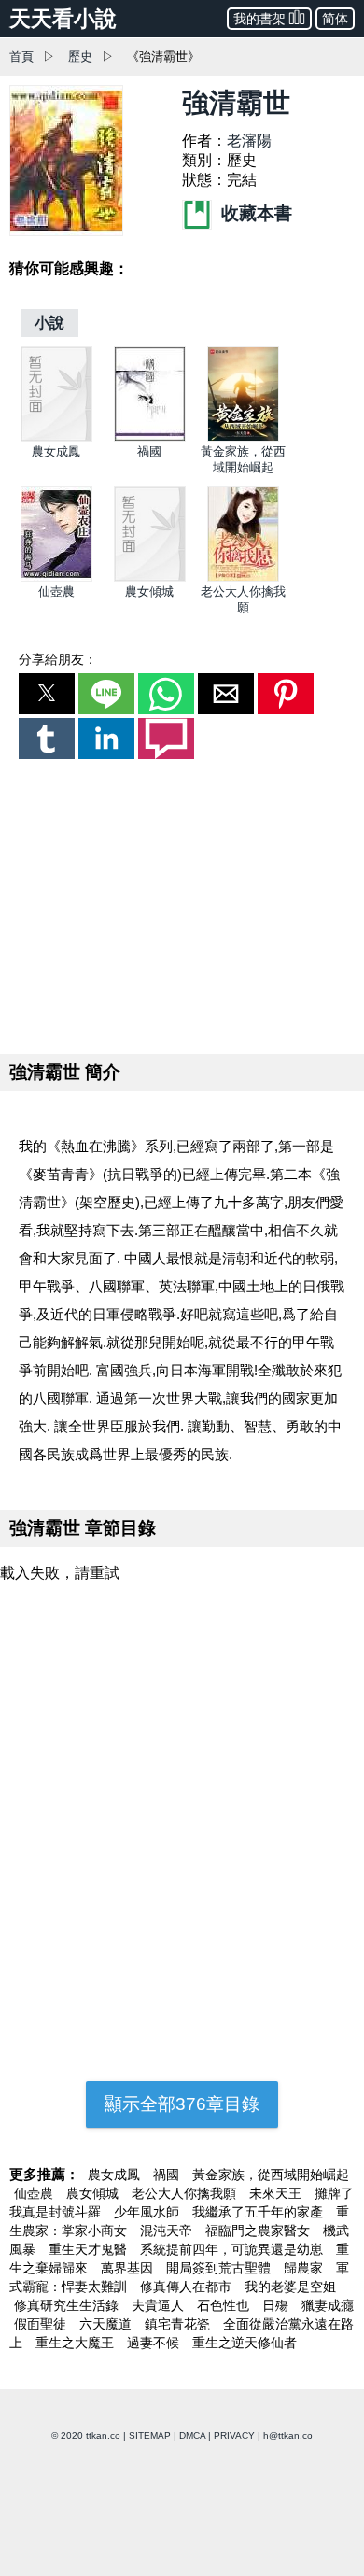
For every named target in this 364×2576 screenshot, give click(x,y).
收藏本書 (254, 213)
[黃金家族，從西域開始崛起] (243, 437)
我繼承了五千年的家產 (259, 2212)
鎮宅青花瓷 (179, 2324)
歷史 (80, 56)
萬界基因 (129, 2268)
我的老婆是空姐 (290, 2287)
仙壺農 (56, 591)
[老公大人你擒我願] (243, 577)
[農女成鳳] (56, 437)
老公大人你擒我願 (186, 2193)
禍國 (149, 451)
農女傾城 (149, 591)
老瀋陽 (249, 141)
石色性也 (225, 2305)
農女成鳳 (56, 451)
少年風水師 (148, 2212)
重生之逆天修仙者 (245, 2343)
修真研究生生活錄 (68, 2305)
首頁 (21, 56)
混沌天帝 (168, 2231)
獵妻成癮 (328, 2305)
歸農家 (305, 2268)
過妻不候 (155, 2343)
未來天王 (277, 2193)
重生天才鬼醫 (90, 2249)
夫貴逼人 (160, 2305)
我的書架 (259, 19)
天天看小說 (63, 19)
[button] (47, 694)
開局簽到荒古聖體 (220, 2268)
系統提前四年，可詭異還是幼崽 (233, 2249)
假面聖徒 (42, 2324)
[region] (182, 903)
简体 (335, 19)
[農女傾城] (150, 577)
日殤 (277, 2305)
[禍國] (150, 437)
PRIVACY (234, 2435)
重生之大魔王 (77, 2343)
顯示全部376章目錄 (182, 2104)
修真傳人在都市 (188, 2287)
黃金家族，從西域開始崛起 (271, 2175)
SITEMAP (150, 2435)
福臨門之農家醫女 (259, 2231)
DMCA (192, 2435)
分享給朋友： (58, 659)
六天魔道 (107, 2324)
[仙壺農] (56, 577)
